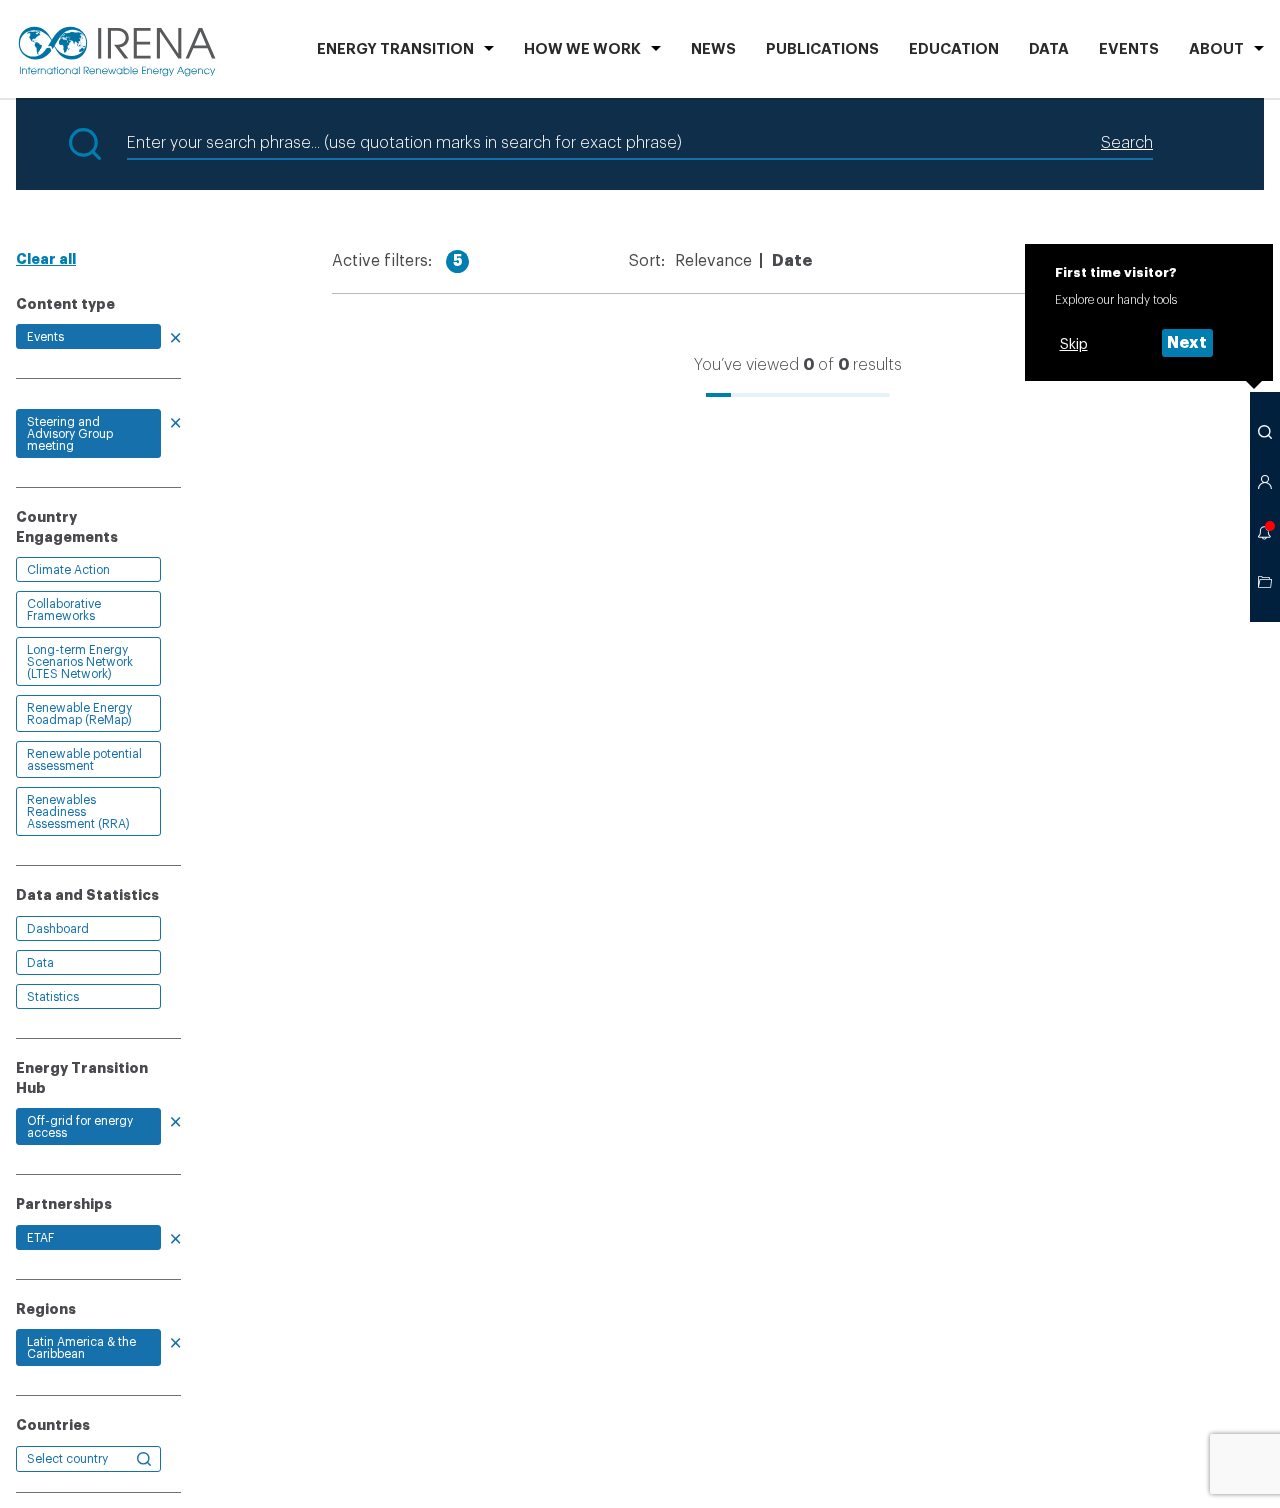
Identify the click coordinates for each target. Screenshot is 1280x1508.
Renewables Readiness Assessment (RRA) (78, 812)
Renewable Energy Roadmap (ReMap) (79, 714)
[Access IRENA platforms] (1265, 482)
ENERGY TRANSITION (395, 49)
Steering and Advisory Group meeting (70, 434)
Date (792, 261)
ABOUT (1216, 49)
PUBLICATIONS (822, 49)
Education (954, 49)
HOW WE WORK (582, 49)
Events (1129, 49)
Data (1049, 49)
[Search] (1265, 432)
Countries (53, 1425)
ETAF (40, 1238)
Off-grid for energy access (80, 1127)
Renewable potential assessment (84, 760)
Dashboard (58, 929)
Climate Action (68, 570)
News (713, 49)
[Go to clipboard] (1265, 582)
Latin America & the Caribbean (81, 1348)
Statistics (53, 997)
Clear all (46, 259)
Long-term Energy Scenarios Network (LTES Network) (80, 662)
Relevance (713, 261)
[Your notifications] (1265, 532)
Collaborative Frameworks (64, 610)
